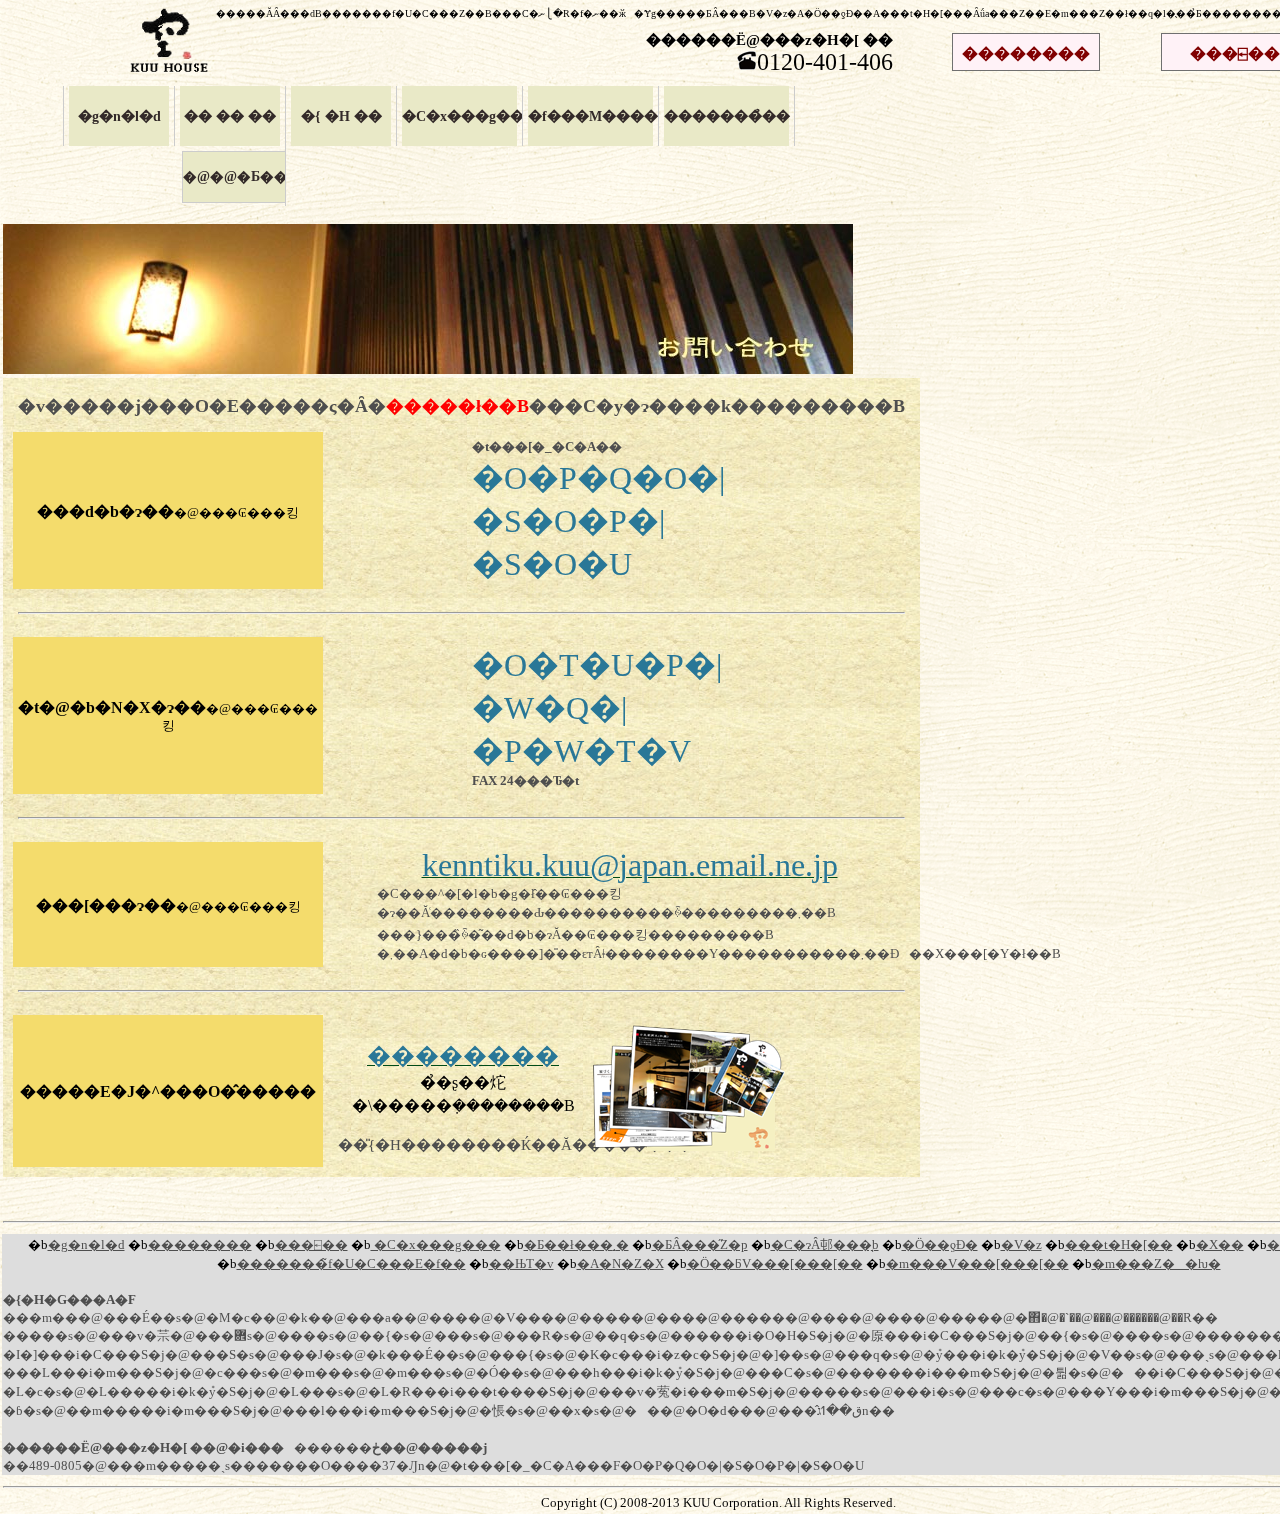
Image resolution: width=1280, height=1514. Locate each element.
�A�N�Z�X (620, 1264)
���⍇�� (311, 1245)
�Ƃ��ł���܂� (576, 1245)
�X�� (1220, 1245)
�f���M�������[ (590, 116)
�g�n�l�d (119, 116)
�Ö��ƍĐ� (940, 1245)
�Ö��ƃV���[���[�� (775, 1264)
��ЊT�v (521, 1264)
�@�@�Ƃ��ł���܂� (263, 176)
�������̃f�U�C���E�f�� (351, 1264)
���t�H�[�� (1119, 1245)
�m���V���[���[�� (977, 1264)
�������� (1026, 53)
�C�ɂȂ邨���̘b (825, 1245)
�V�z (1021, 1245)
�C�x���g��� (459, 116)
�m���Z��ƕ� (1156, 1264)
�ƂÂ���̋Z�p (700, 1245)
